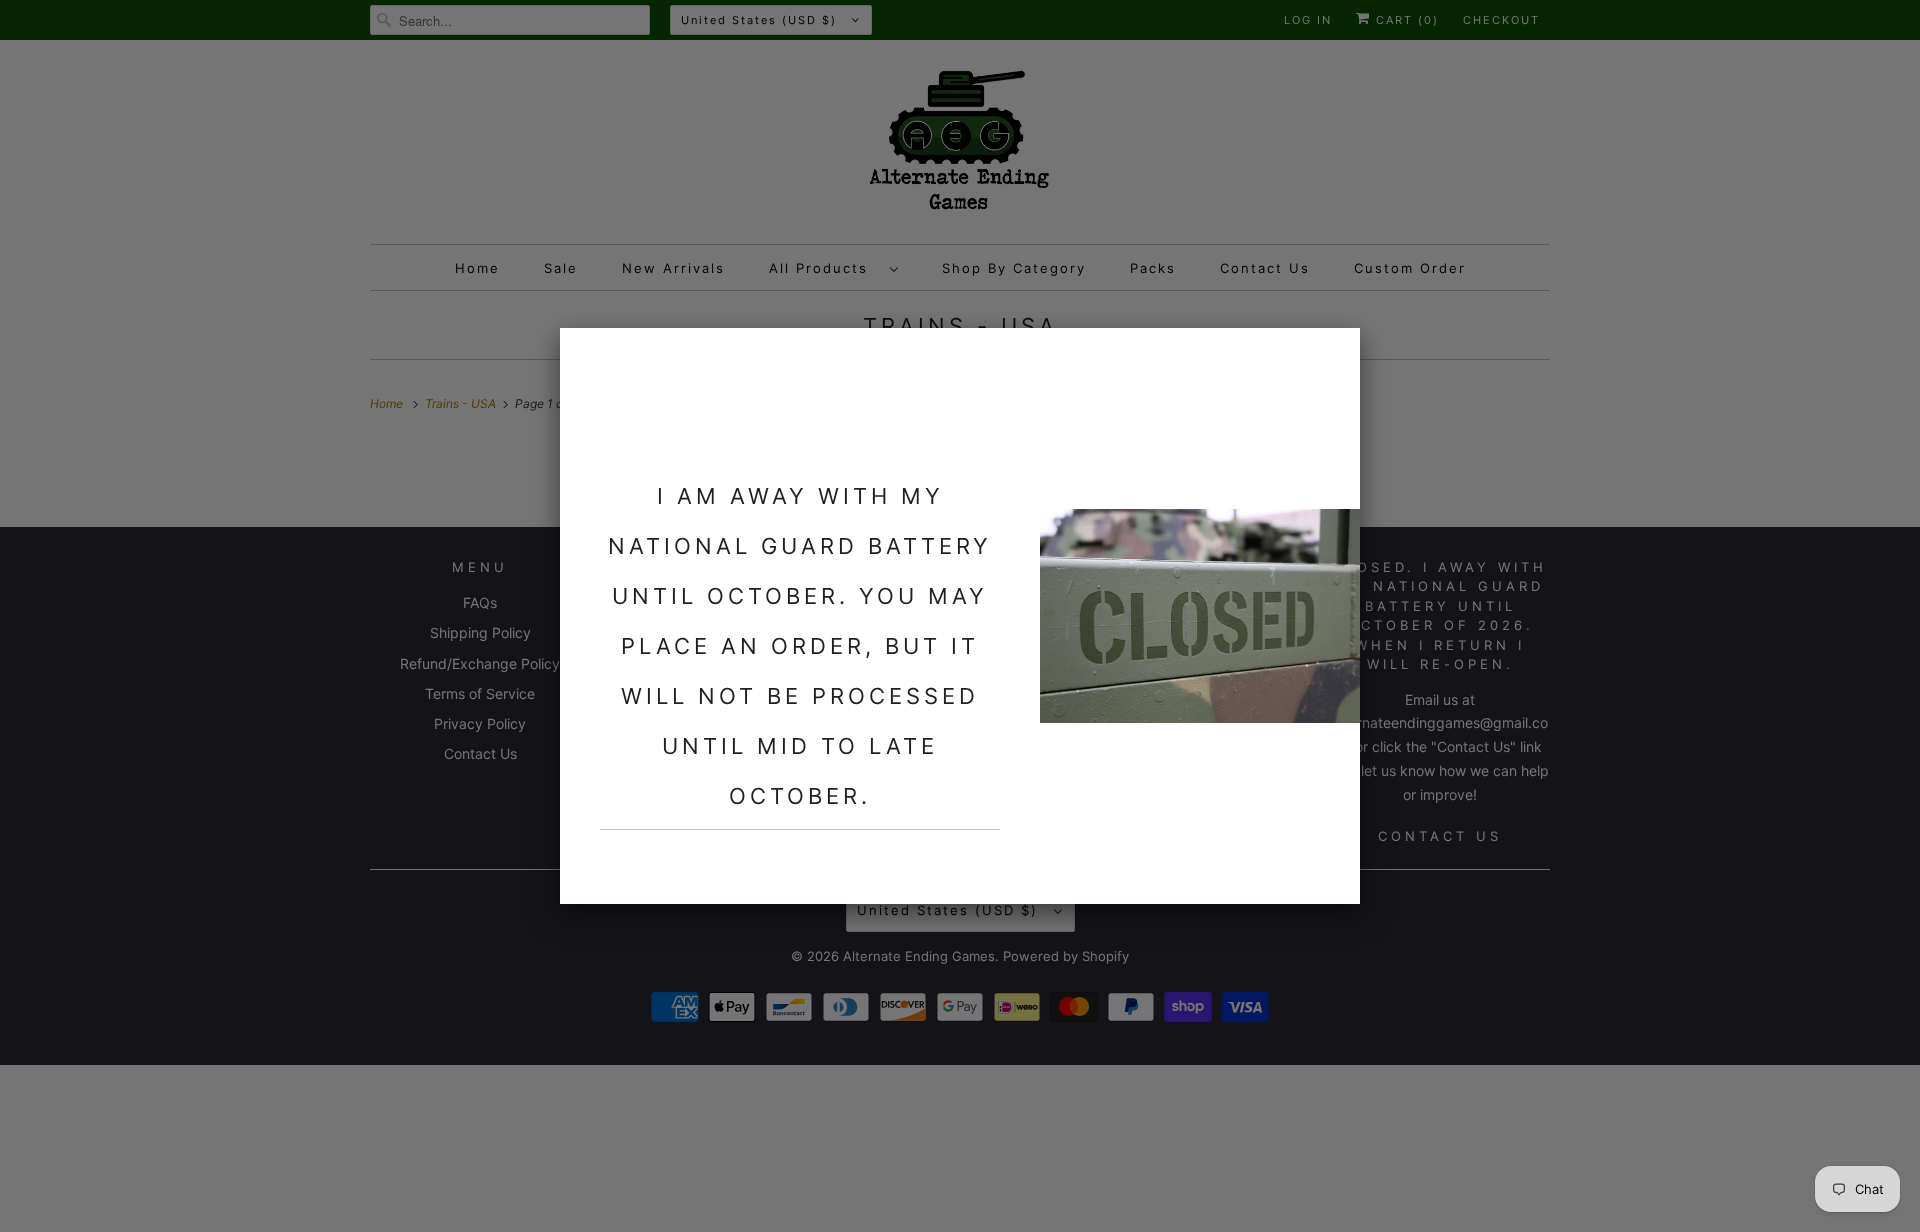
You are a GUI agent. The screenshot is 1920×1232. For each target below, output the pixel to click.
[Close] (1333, 355)
